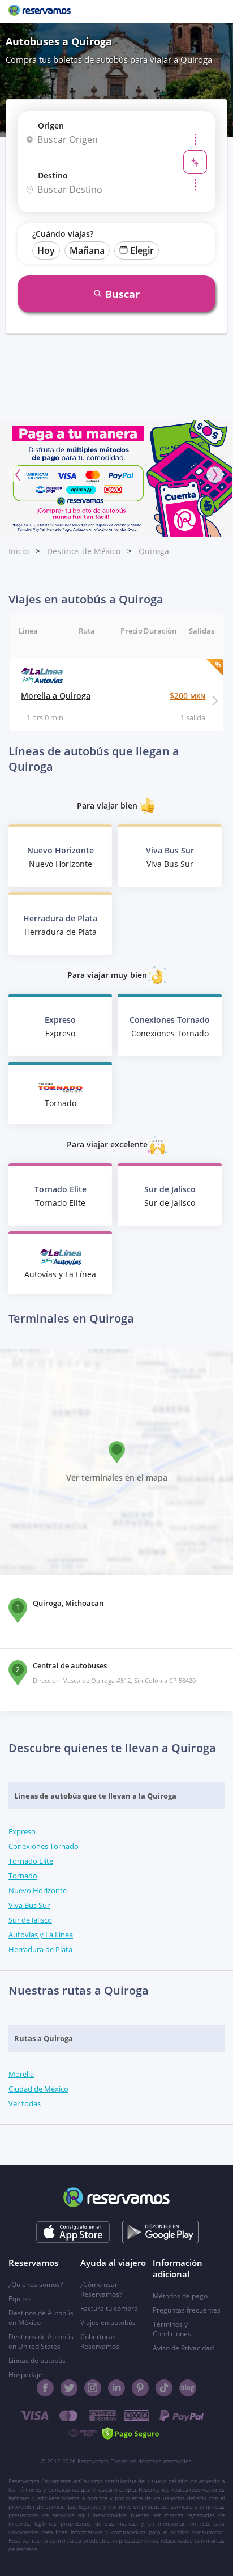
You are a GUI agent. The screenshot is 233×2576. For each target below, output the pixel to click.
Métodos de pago (180, 2296)
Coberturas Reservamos (100, 2341)
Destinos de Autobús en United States (41, 2341)
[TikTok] (164, 2388)
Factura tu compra (109, 2308)
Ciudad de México (38, 2089)
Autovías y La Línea (41, 1935)
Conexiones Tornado (44, 1846)
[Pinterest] (140, 2388)
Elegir (142, 250)
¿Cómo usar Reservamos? (101, 2289)
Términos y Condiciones (172, 2329)
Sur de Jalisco (30, 1920)
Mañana (87, 250)
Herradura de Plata (40, 1949)
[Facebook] (45, 2388)
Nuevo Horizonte (38, 1890)
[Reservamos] (40, 11)
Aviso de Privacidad (183, 2348)
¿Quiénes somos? (36, 2284)
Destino (53, 175)
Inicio (19, 551)
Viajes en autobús (108, 2322)
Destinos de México (84, 551)
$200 (187, 696)
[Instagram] (93, 2388)
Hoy (46, 250)
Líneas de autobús (37, 2360)
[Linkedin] (116, 2388)
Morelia (21, 2074)
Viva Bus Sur (29, 1905)
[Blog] (188, 2388)
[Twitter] (69, 2388)
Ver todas (25, 2103)
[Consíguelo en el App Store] (73, 2232)
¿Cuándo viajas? (63, 234)
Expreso (22, 1831)
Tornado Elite (31, 1861)
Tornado (23, 1876)
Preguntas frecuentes (187, 2310)
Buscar (122, 294)
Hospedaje (25, 2375)
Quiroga (154, 551)
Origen (51, 126)
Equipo (19, 2299)
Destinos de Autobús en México (41, 2318)
